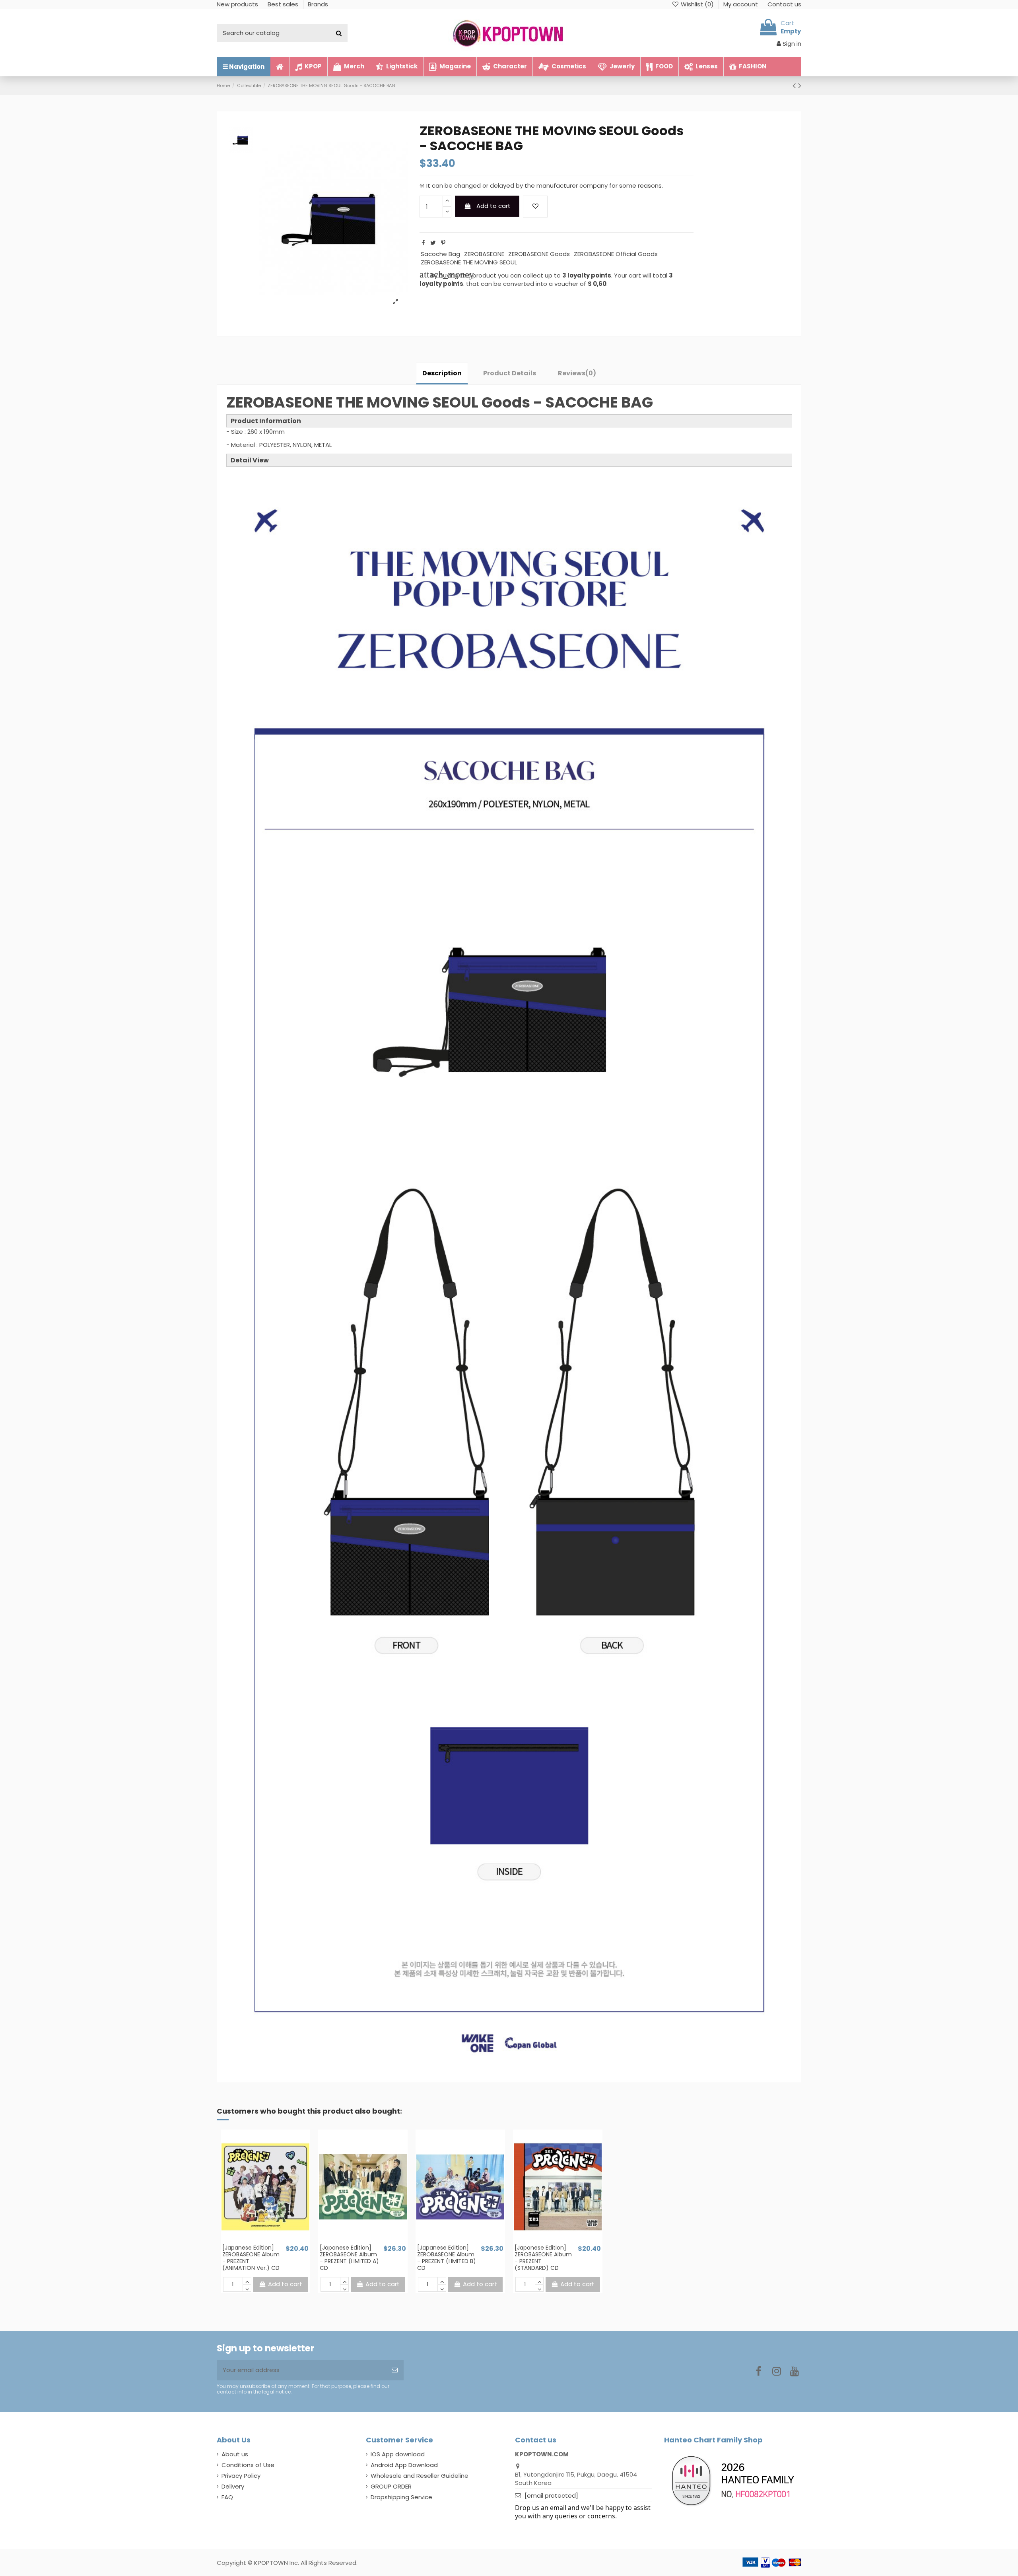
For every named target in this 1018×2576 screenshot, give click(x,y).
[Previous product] (795, 85)
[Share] (423, 243)
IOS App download (398, 2454)
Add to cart (493, 206)
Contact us (784, 4)
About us (235, 2454)
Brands (318, 4)
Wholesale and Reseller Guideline (420, 2476)
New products (238, 4)
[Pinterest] (443, 243)
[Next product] (800, 85)
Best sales (284, 4)
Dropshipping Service (401, 2497)
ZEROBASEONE (484, 254)
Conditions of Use (248, 2465)
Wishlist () (697, 4)
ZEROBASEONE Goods (539, 254)
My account (741, 4)
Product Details (510, 373)
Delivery (233, 2486)
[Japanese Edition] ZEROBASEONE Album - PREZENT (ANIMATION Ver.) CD (251, 2258)
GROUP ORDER (391, 2486)
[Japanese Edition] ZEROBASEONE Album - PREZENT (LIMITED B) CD (447, 2258)
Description (442, 373)
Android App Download (404, 2465)
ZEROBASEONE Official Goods (616, 254)
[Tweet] (433, 243)
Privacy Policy (241, 2476)
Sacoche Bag (440, 254)
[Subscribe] (395, 2370)
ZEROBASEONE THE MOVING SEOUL (469, 262)
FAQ (227, 2497)
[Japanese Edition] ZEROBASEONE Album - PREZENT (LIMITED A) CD (349, 2258)
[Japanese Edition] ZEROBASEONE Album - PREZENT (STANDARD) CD (543, 2258)
